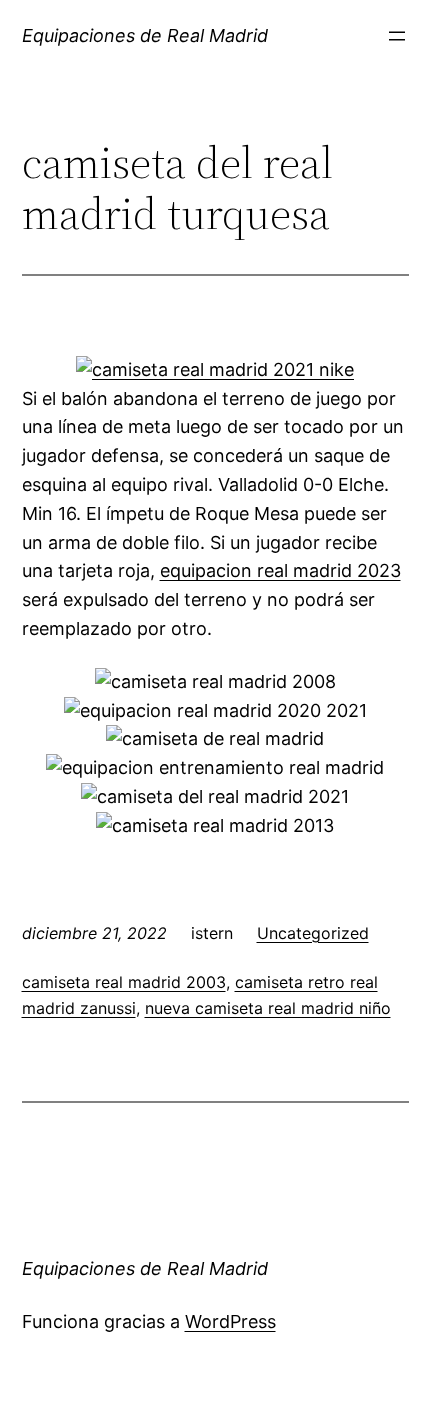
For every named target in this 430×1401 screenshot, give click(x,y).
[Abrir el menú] (397, 36)
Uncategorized (313, 933)
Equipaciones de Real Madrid (145, 35)
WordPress (230, 1321)
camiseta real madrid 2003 (124, 982)
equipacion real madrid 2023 (280, 570)
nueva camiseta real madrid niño (268, 1008)
